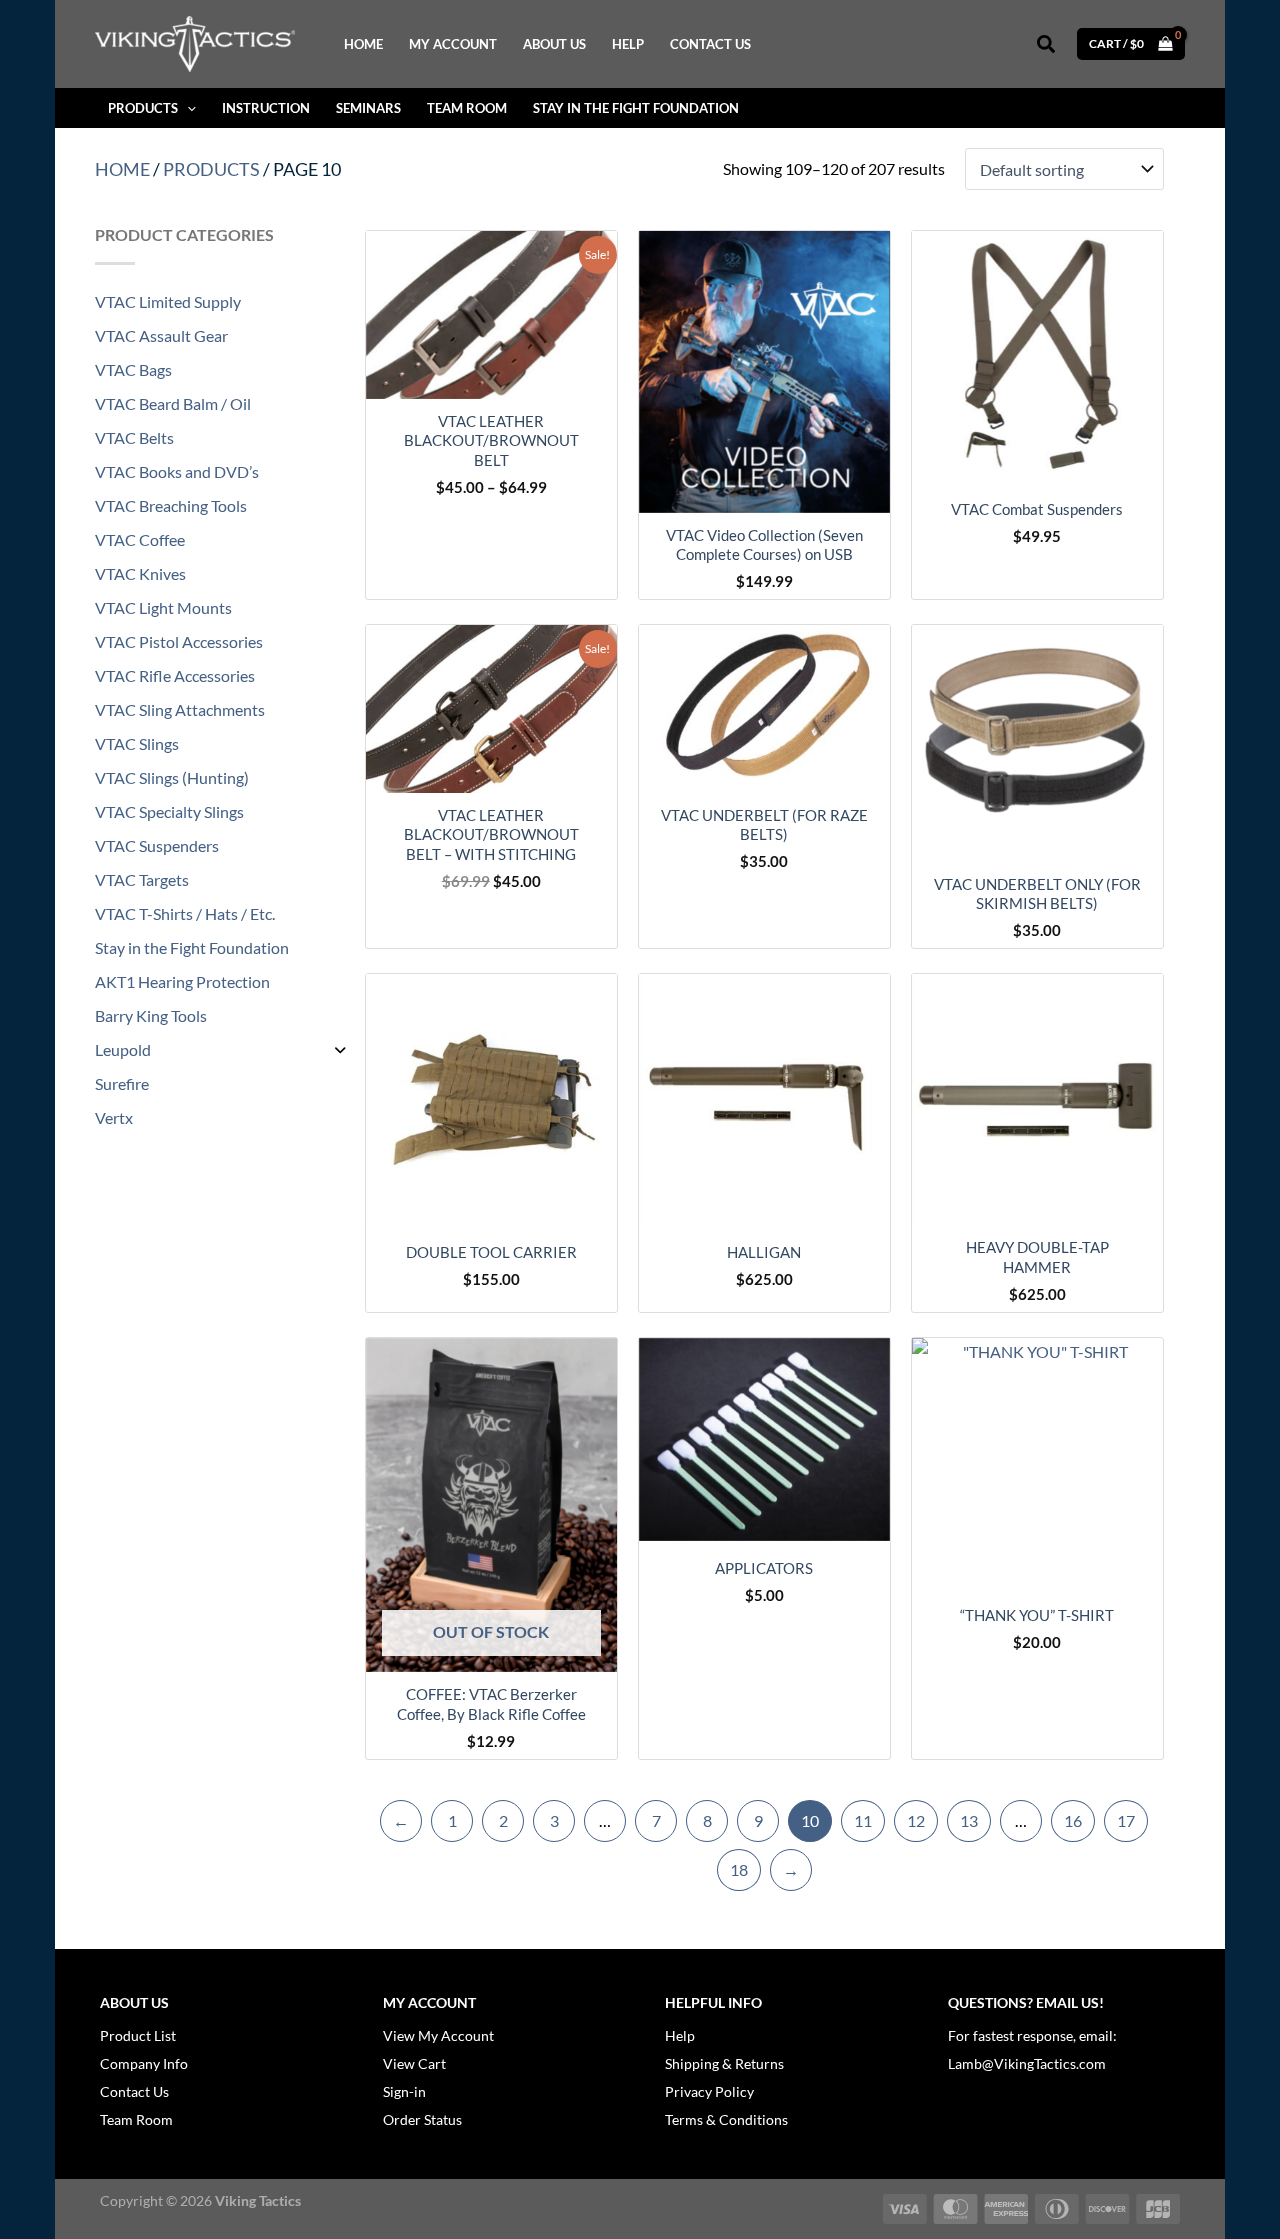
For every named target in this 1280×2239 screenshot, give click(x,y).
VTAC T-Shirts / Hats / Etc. (185, 913)
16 (1073, 1820)
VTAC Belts (134, 437)
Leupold (123, 1049)
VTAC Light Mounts (163, 607)
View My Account (438, 2035)
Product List (138, 2035)
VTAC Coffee (140, 539)
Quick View (491, 380)
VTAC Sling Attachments (180, 709)
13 (969, 1820)
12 (916, 1820)
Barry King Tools (151, 1015)
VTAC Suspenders (157, 845)
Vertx (114, 1117)
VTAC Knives (140, 573)
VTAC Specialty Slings (169, 811)
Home (122, 169)
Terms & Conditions (726, 2119)
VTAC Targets (142, 879)
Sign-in (404, 2091)
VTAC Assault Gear (161, 335)
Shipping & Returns (724, 2063)
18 (739, 1869)
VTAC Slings (137, 743)
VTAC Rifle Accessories (175, 675)
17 (1126, 1820)
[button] (1047, 44)
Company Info (144, 2063)
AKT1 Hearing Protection (182, 981)
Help (680, 2035)
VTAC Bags (133, 369)
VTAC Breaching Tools (171, 505)
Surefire (122, 1083)
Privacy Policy (709, 2091)
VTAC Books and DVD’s (177, 471)
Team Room (136, 2119)
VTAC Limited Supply (168, 301)
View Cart (414, 2063)
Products (211, 169)
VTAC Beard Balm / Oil (173, 403)
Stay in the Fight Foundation (192, 947)
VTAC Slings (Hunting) (172, 777)
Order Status (422, 2119)
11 (863, 1820)
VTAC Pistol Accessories (179, 641)
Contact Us (134, 2091)
